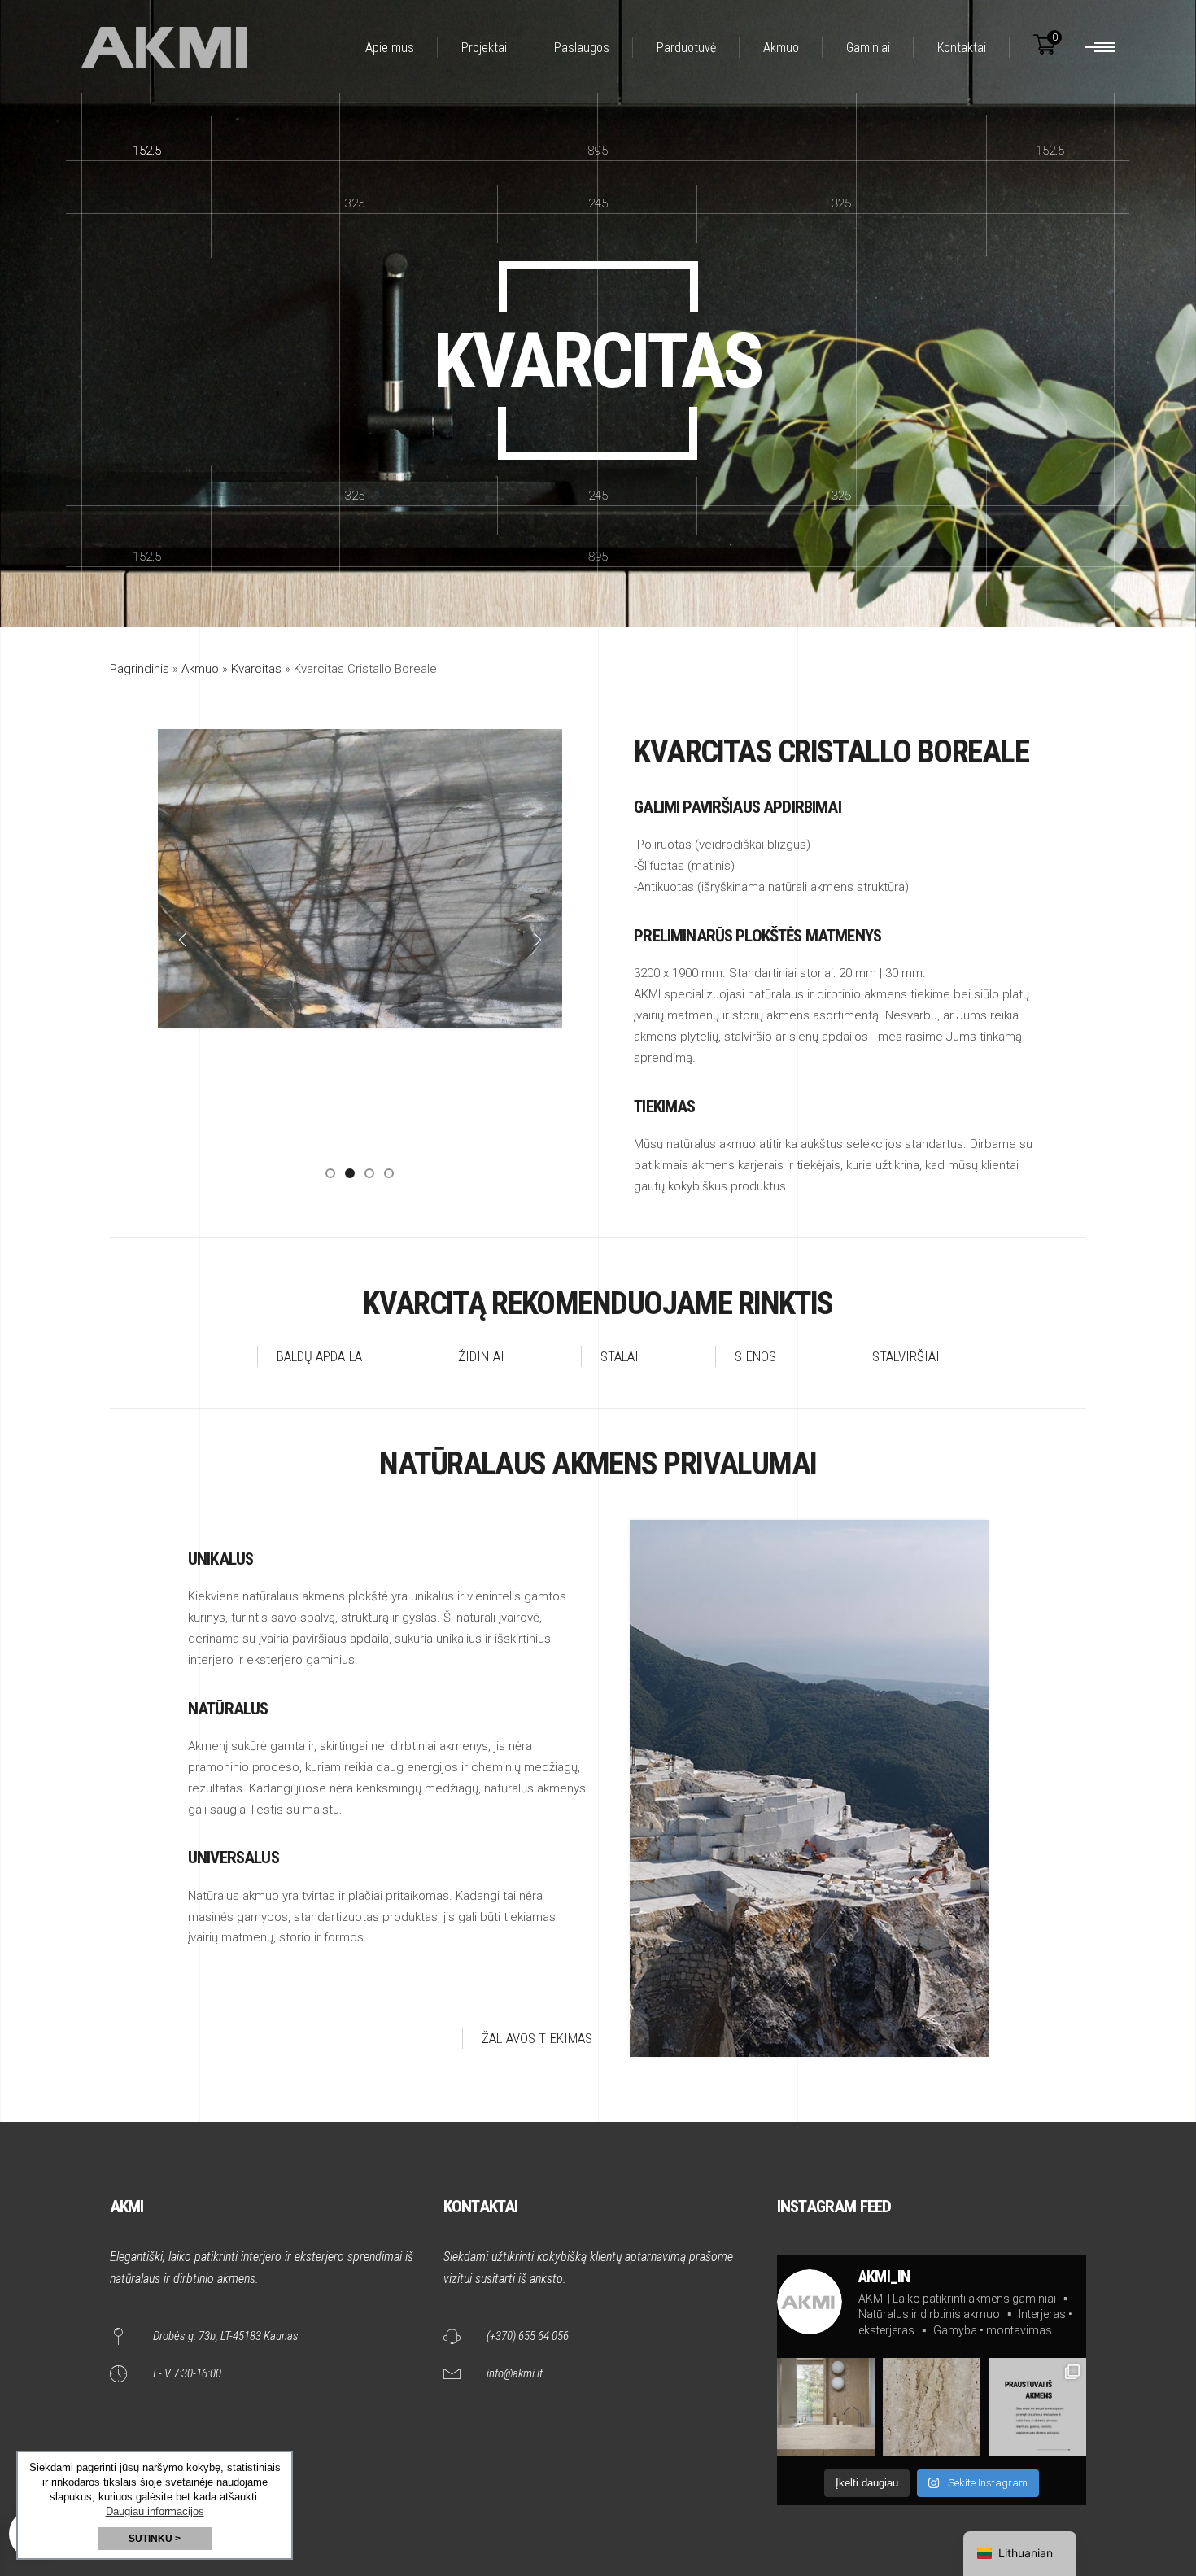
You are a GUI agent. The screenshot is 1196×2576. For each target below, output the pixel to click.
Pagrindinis (140, 669)
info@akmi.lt (515, 2373)
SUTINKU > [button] (155, 2539)
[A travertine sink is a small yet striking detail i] (826, 2407)
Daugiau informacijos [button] (155, 2511)
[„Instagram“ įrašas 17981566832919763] (1037, 2407)
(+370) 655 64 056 (528, 2336)
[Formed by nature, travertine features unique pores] (932, 2407)
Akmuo (200, 669)
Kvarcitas (256, 669)
